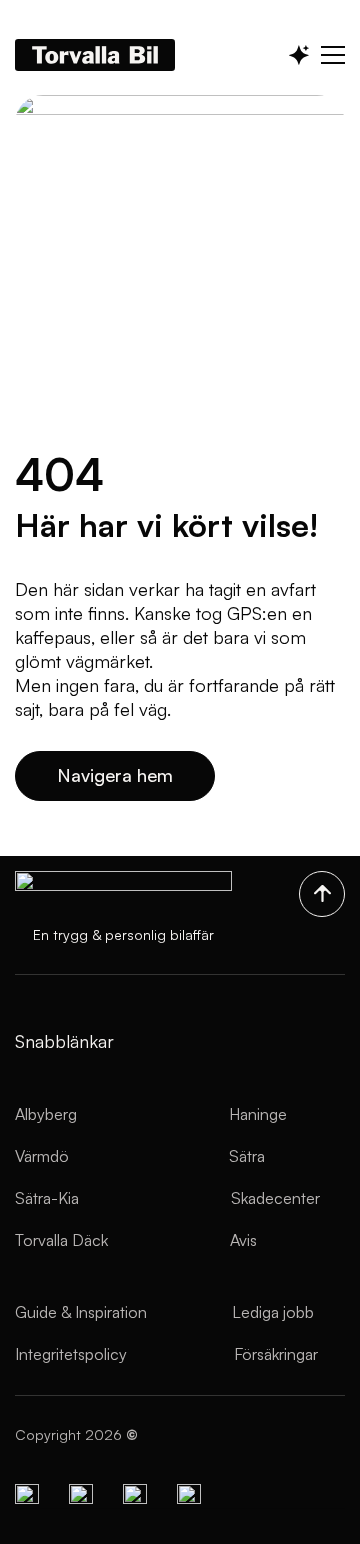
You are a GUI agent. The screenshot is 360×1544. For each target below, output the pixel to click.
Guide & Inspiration (81, 1312)
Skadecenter (275, 1198)
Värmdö (42, 1156)
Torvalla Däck (61, 1240)
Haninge (258, 1114)
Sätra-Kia (47, 1198)
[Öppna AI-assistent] (299, 55)
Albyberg (46, 1114)
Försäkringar (276, 1354)
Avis (243, 1240)
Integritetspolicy (71, 1354)
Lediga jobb (273, 1312)
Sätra (247, 1156)
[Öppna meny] (333, 55)
